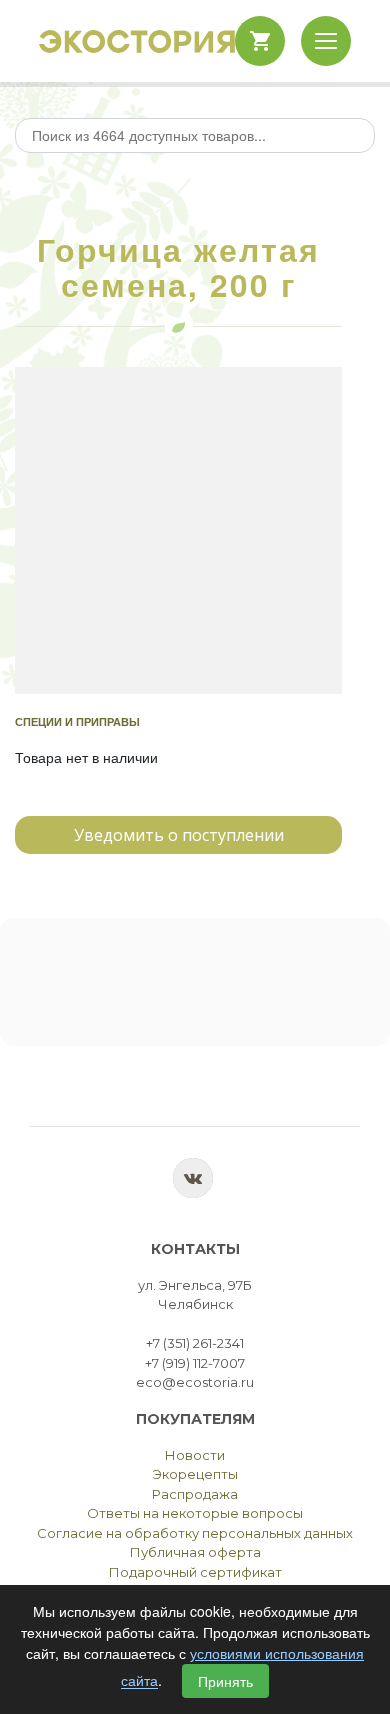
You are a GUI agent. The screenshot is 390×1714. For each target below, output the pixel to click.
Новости (195, 1455)
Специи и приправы (77, 721)
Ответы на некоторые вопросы (195, 1513)
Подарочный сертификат (195, 1572)
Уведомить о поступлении (179, 835)
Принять (225, 1681)
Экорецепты (195, 1474)
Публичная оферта (195, 1552)
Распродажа (195, 1494)
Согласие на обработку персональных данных (195, 1533)
